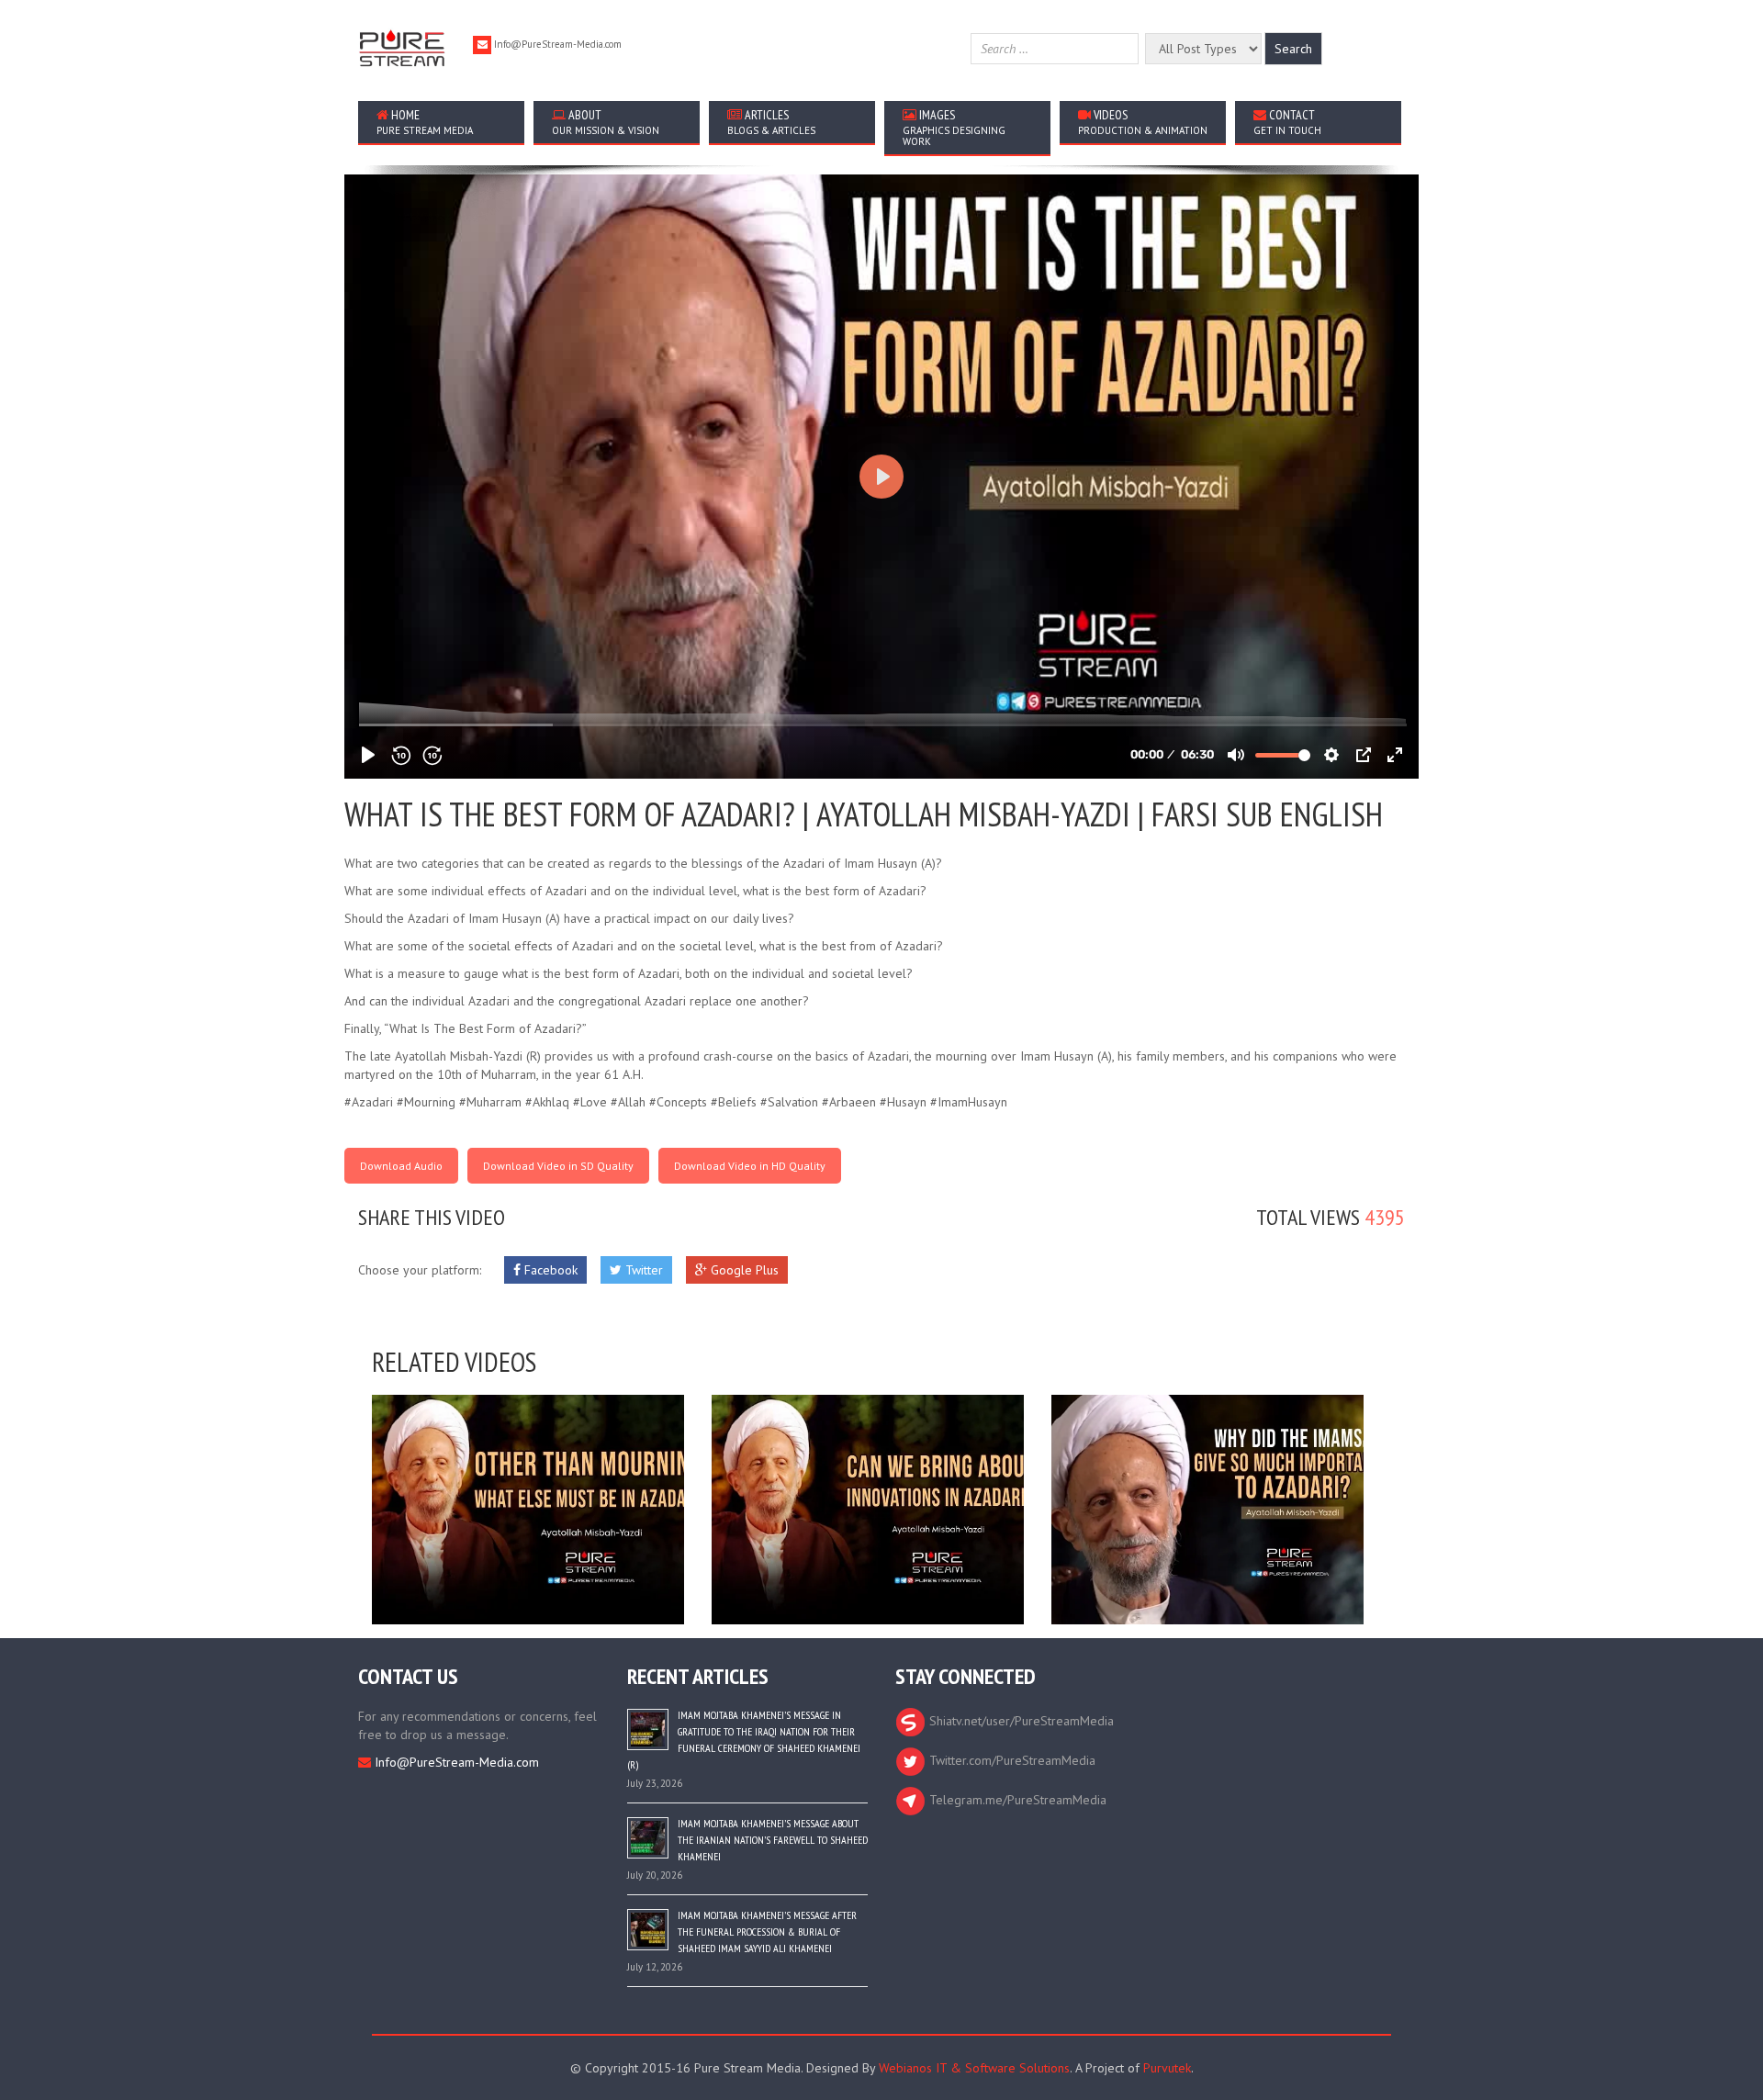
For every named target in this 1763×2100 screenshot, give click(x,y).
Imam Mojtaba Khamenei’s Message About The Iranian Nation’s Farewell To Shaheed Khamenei (773, 1840)
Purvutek (1167, 2068)
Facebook (549, 1270)
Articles (771, 122)
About (606, 122)
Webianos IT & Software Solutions (974, 2068)
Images (954, 127)
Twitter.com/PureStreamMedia (1011, 1760)
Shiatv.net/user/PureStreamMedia (1020, 1721)
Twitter (642, 1270)
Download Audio (401, 1166)
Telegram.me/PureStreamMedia (1016, 1800)
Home (425, 122)
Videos (1143, 122)
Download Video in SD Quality (558, 1166)
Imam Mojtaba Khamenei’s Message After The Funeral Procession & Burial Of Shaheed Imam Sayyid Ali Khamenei (767, 1932)
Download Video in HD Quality (750, 1166)
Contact (1287, 122)
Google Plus (743, 1270)
